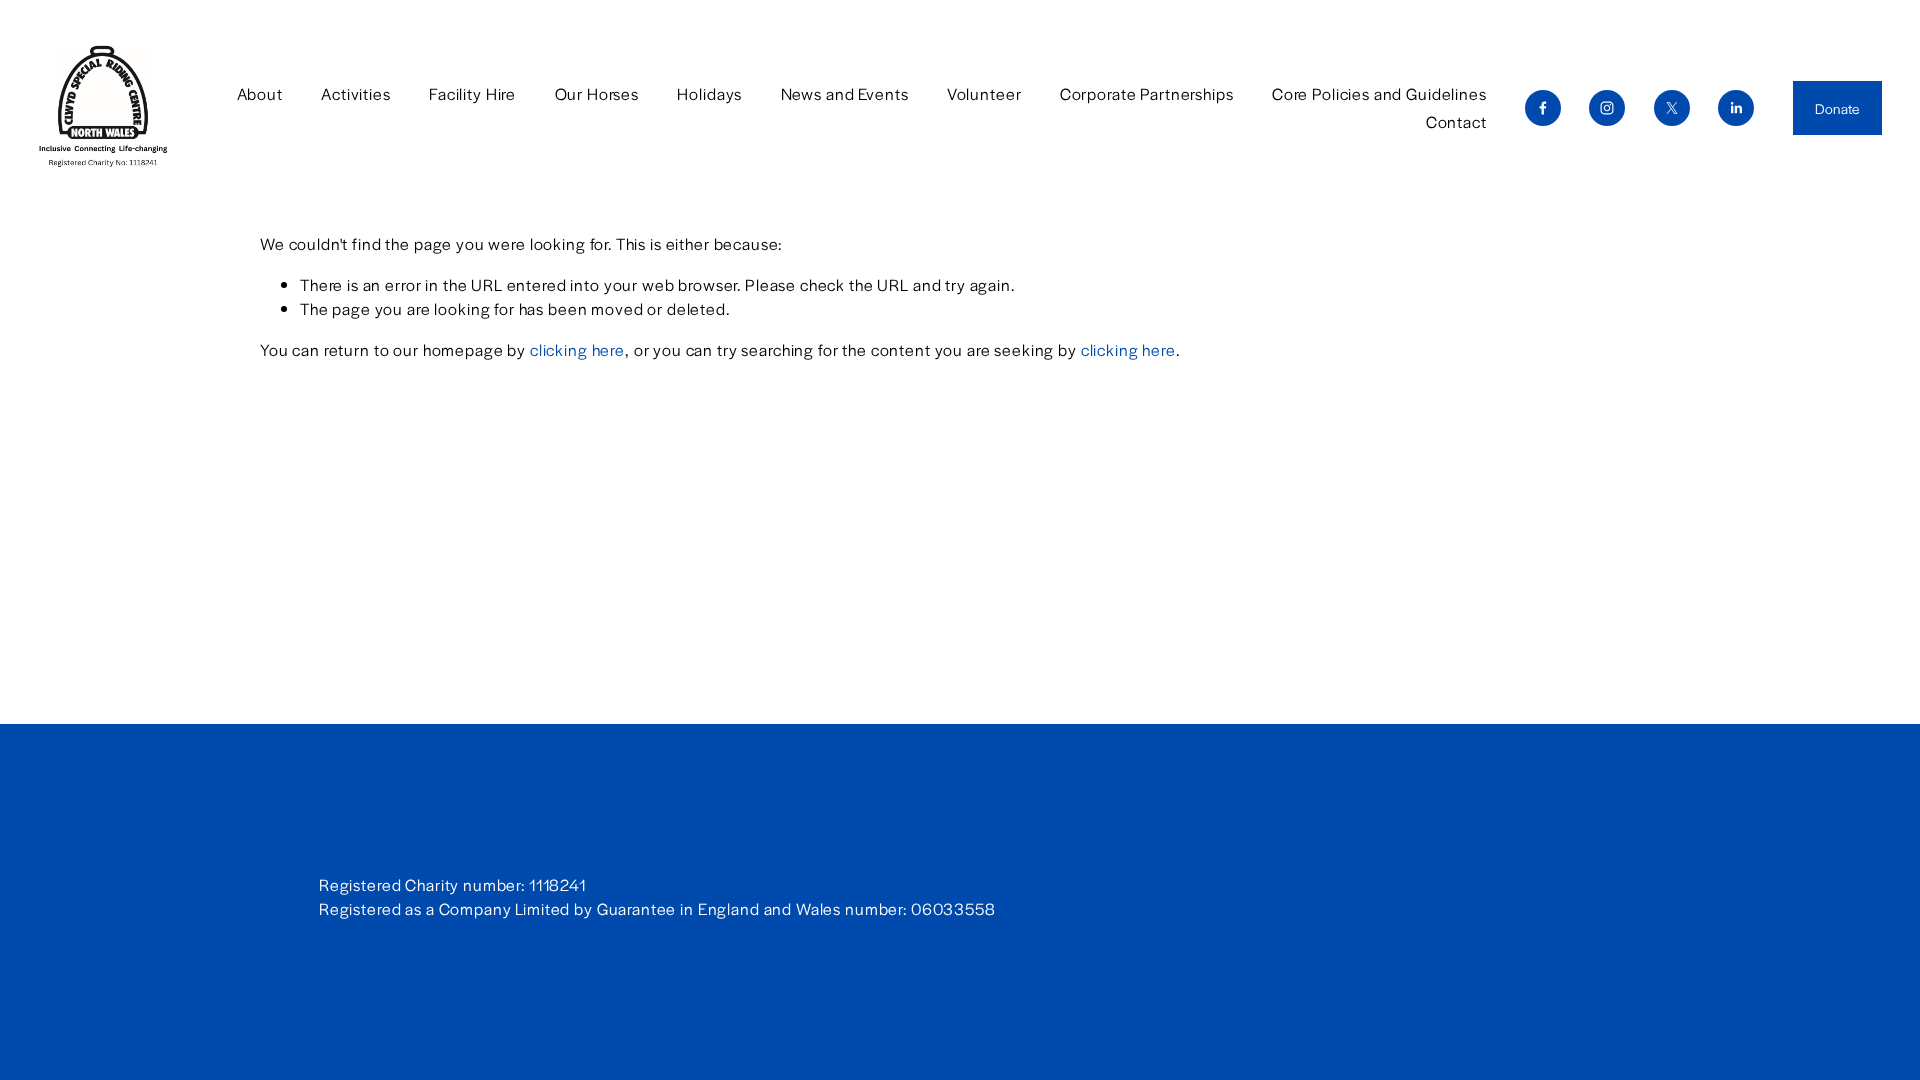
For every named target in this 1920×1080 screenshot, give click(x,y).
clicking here (577, 349)
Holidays (709, 93)
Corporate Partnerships (1147, 93)
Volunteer (984, 93)
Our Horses (597, 93)
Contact (1456, 121)
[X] (1672, 108)
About (260, 93)
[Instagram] (1607, 108)
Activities (356, 93)
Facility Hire (472, 93)
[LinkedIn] (1736, 108)
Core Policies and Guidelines (1379, 93)
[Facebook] (1543, 108)
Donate (1837, 108)
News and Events (845, 93)
